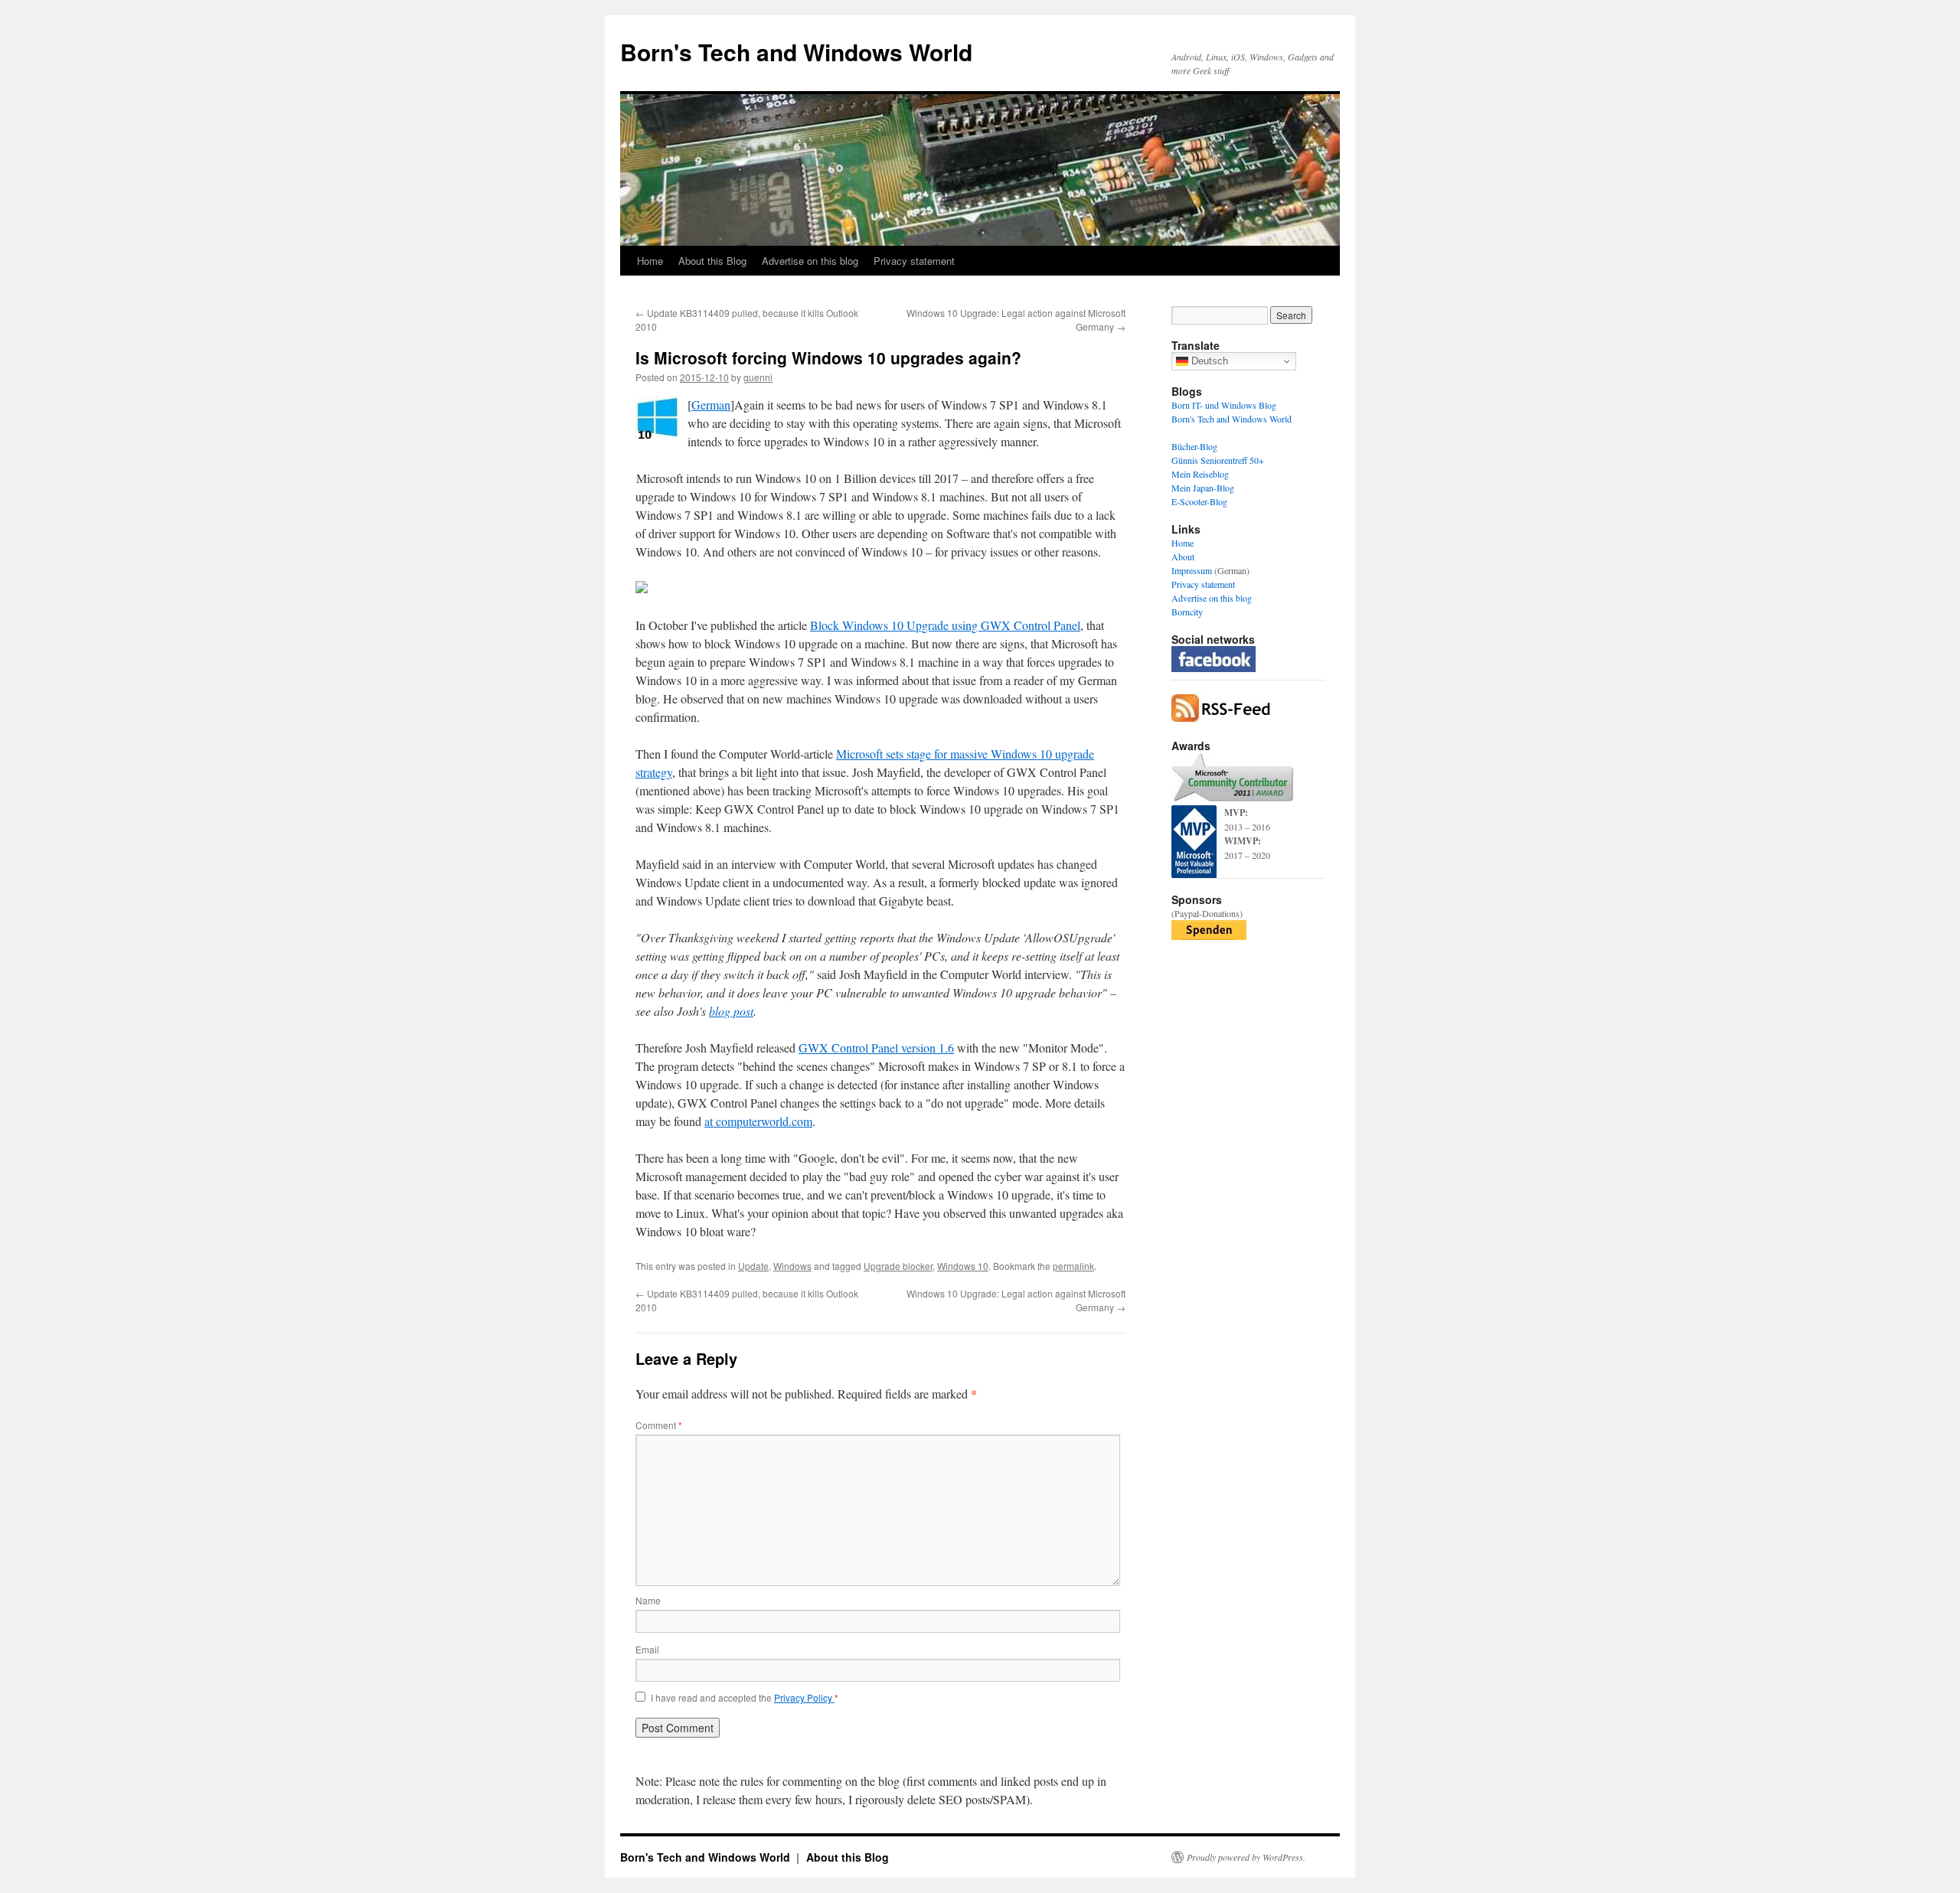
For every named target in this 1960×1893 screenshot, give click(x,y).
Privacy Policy (804, 1697)
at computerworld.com (758, 1121)
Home (650, 261)
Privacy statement (914, 261)
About (1183, 556)
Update (753, 1266)
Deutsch (1208, 361)
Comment (659, 1425)
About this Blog (712, 261)
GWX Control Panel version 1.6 (876, 1048)
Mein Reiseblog (1200, 474)
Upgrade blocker (898, 1266)
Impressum (1192, 570)
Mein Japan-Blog (1203, 488)
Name (648, 1600)
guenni (758, 377)
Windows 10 (963, 1266)
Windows (792, 1266)
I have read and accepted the (745, 1698)
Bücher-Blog (1194, 446)
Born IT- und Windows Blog (1224, 405)
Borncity (1187, 612)
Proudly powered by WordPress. (1246, 1857)
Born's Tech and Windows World (796, 52)
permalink (1073, 1266)
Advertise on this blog (810, 261)
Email (647, 1649)
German (711, 405)
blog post (731, 1011)
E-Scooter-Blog (1199, 501)
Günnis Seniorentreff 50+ (1218, 460)
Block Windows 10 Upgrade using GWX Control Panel (945, 625)
